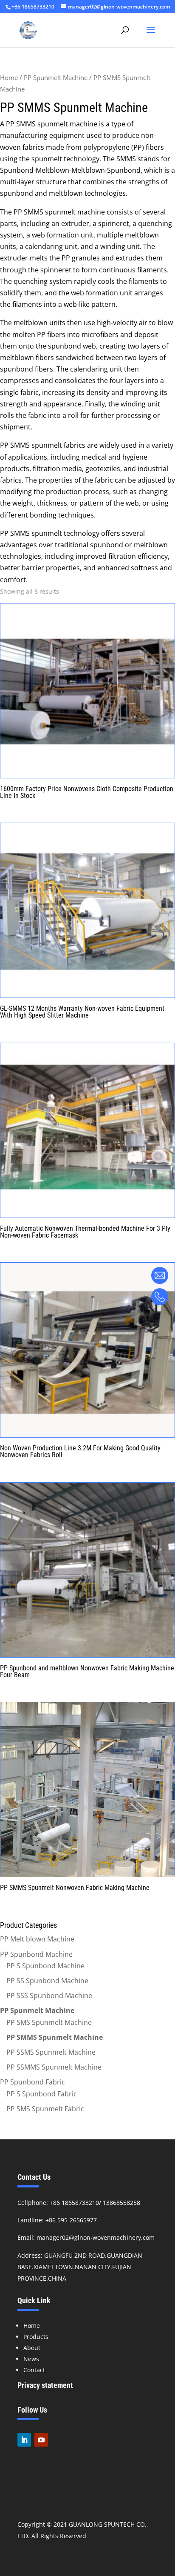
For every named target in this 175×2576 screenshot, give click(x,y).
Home (9, 77)
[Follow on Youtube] (41, 2440)
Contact (34, 2370)
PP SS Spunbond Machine (47, 1981)
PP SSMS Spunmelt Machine (51, 2052)
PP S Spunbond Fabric (42, 2094)
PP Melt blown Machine (37, 1939)
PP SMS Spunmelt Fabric (45, 2109)
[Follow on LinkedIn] (24, 2440)
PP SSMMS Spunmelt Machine (54, 2067)
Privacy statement (45, 2385)
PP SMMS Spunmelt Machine (55, 2037)
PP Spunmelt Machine (56, 77)
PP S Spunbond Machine (45, 1966)
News (31, 2359)
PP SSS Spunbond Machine (49, 1996)
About (32, 2348)
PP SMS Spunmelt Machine (49, 2022)
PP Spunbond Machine (36, 1954)
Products (36, 2337)
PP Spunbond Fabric (32, 2082)
